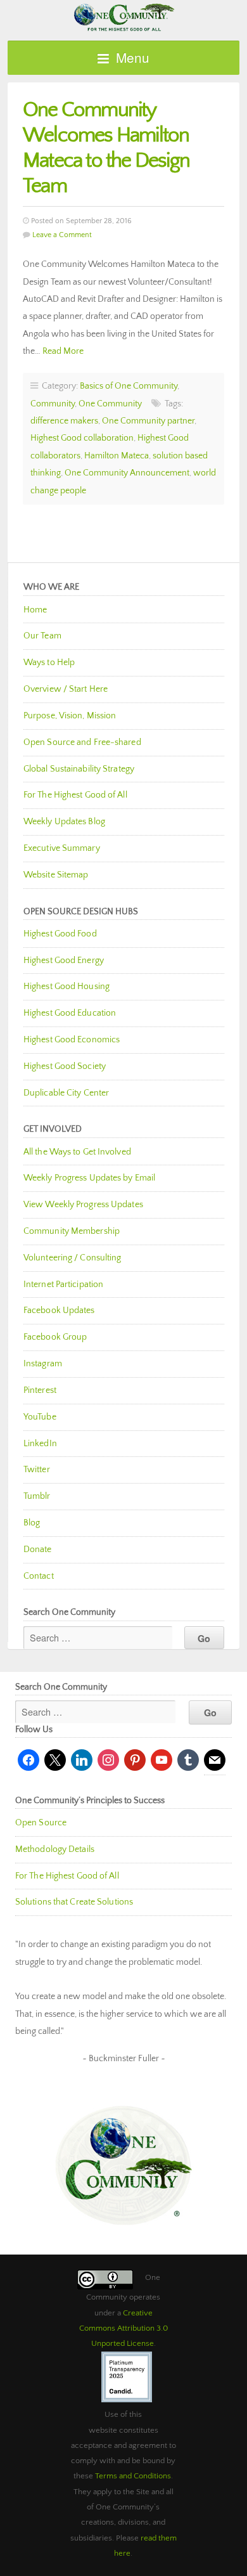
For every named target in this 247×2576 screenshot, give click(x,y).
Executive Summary (62, 848)
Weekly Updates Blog (64, 822)
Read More (63, 351)
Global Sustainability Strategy (79, 769)
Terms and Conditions (133, 2476)
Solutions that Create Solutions (74, 1902)
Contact (39, 1576)
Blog (32, 1523)
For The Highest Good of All (75, 795)
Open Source (41, 1823)
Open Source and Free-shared (82, 742)
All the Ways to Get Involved (77, 1152)
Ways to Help (49, 663)
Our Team (42, 636)
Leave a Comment (62, 235)
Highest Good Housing (66, 987)
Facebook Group (55, 1337)
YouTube (40, 1417)
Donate (38, 1550)
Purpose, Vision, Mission (70, 716)
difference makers (64, 421)
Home (35, 610)
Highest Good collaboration (82, 438)
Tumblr (37, 1496)
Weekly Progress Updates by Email (89, 1178)
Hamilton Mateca (117, 456)
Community (53, 404)
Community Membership (72, 1231)
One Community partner (148, 421)
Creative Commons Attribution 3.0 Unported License (123, 2328)
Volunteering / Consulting (73, 1258)
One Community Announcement (127, 473)
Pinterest (40, 1390)
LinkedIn (40, 1444)
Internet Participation (63, 1285)
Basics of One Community (129, 386)
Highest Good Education (70, 1013)
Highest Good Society (65, 1066)
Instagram (43, 1364)
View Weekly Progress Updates (83, 1205)
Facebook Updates (59, 1311)
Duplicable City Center (66, 1093)
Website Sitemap (56, 875)
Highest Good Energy (64, 961)
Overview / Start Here (66, 689)
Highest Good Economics (72, 1040)
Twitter (37, 1470)
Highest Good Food (60, 934)
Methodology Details (55, 1849)
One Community (123, 16)
